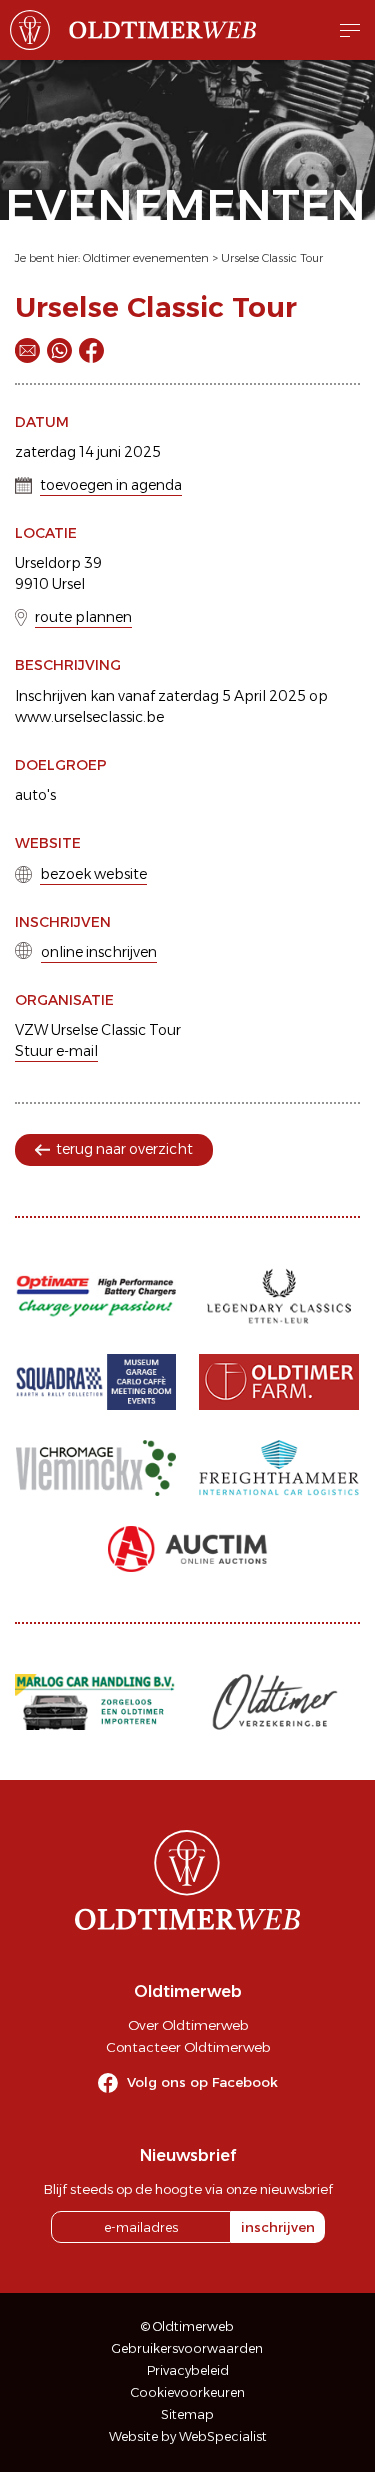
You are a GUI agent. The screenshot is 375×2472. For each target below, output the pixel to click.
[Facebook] (91, 350)
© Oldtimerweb (187, 2326)
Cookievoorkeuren (188, 2392)
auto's (35, 795)
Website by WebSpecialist (188, 2436)
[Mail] (27, 350)
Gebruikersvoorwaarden (187, 2348)
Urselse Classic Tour (272, 258)
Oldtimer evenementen (146, 258)
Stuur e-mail (56, 1051)
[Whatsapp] (59, 350)
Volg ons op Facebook (202, 2082)
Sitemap (187, 2414)
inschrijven (278, 2227)
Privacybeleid (188, 2370)
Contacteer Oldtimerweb (188, 2047)
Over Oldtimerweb (188, 2025)
